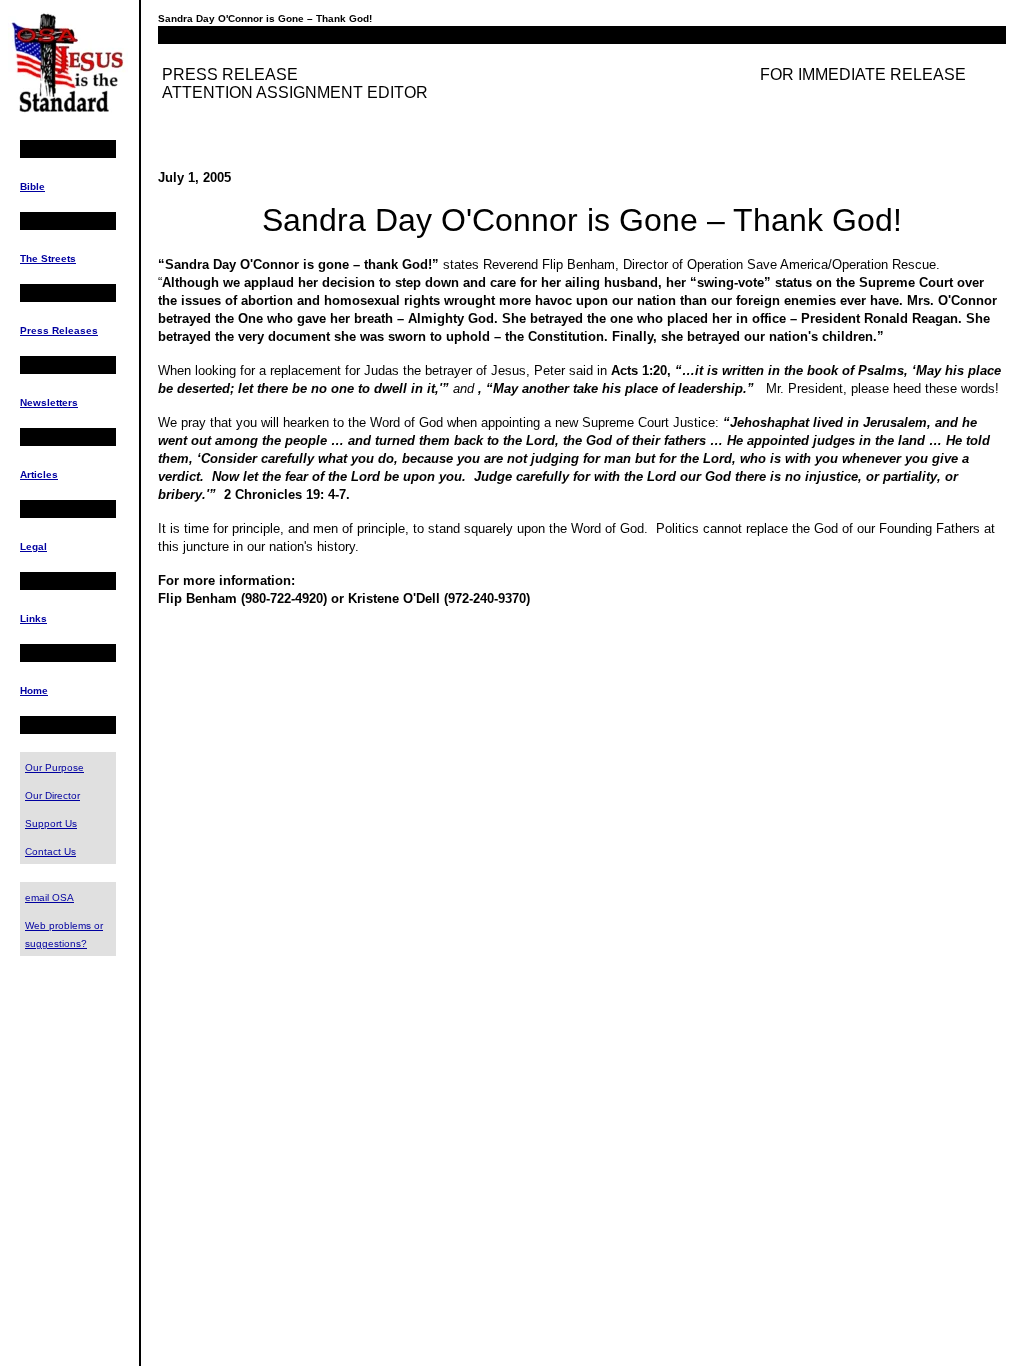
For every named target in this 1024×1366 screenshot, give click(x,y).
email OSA (49, 897)
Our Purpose (54, 767)
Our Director (52, 795)
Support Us (51, 823)
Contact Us (50, 851)
